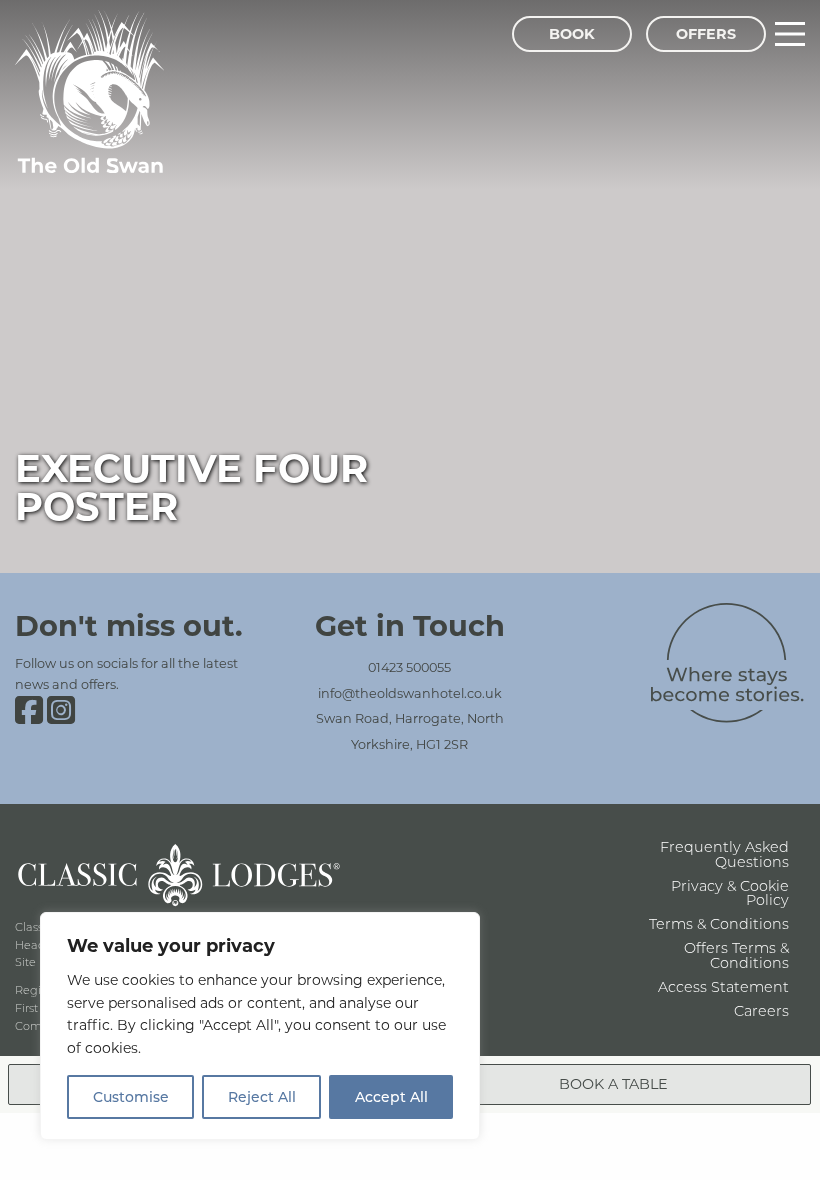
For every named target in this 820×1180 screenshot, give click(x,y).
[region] (260, 1026)
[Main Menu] (790, 34)
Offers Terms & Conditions (736, 954)
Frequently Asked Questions (724, 853)
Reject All (262, 1096)
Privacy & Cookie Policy (730, 892)
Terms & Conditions (719, 923)
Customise (131, 1096)
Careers (761, 1010)
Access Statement (723, 986)
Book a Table (613, 1083)
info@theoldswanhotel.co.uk (410, 693)
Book (572, 33)
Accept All (391, 1096)
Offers (706, 33)
